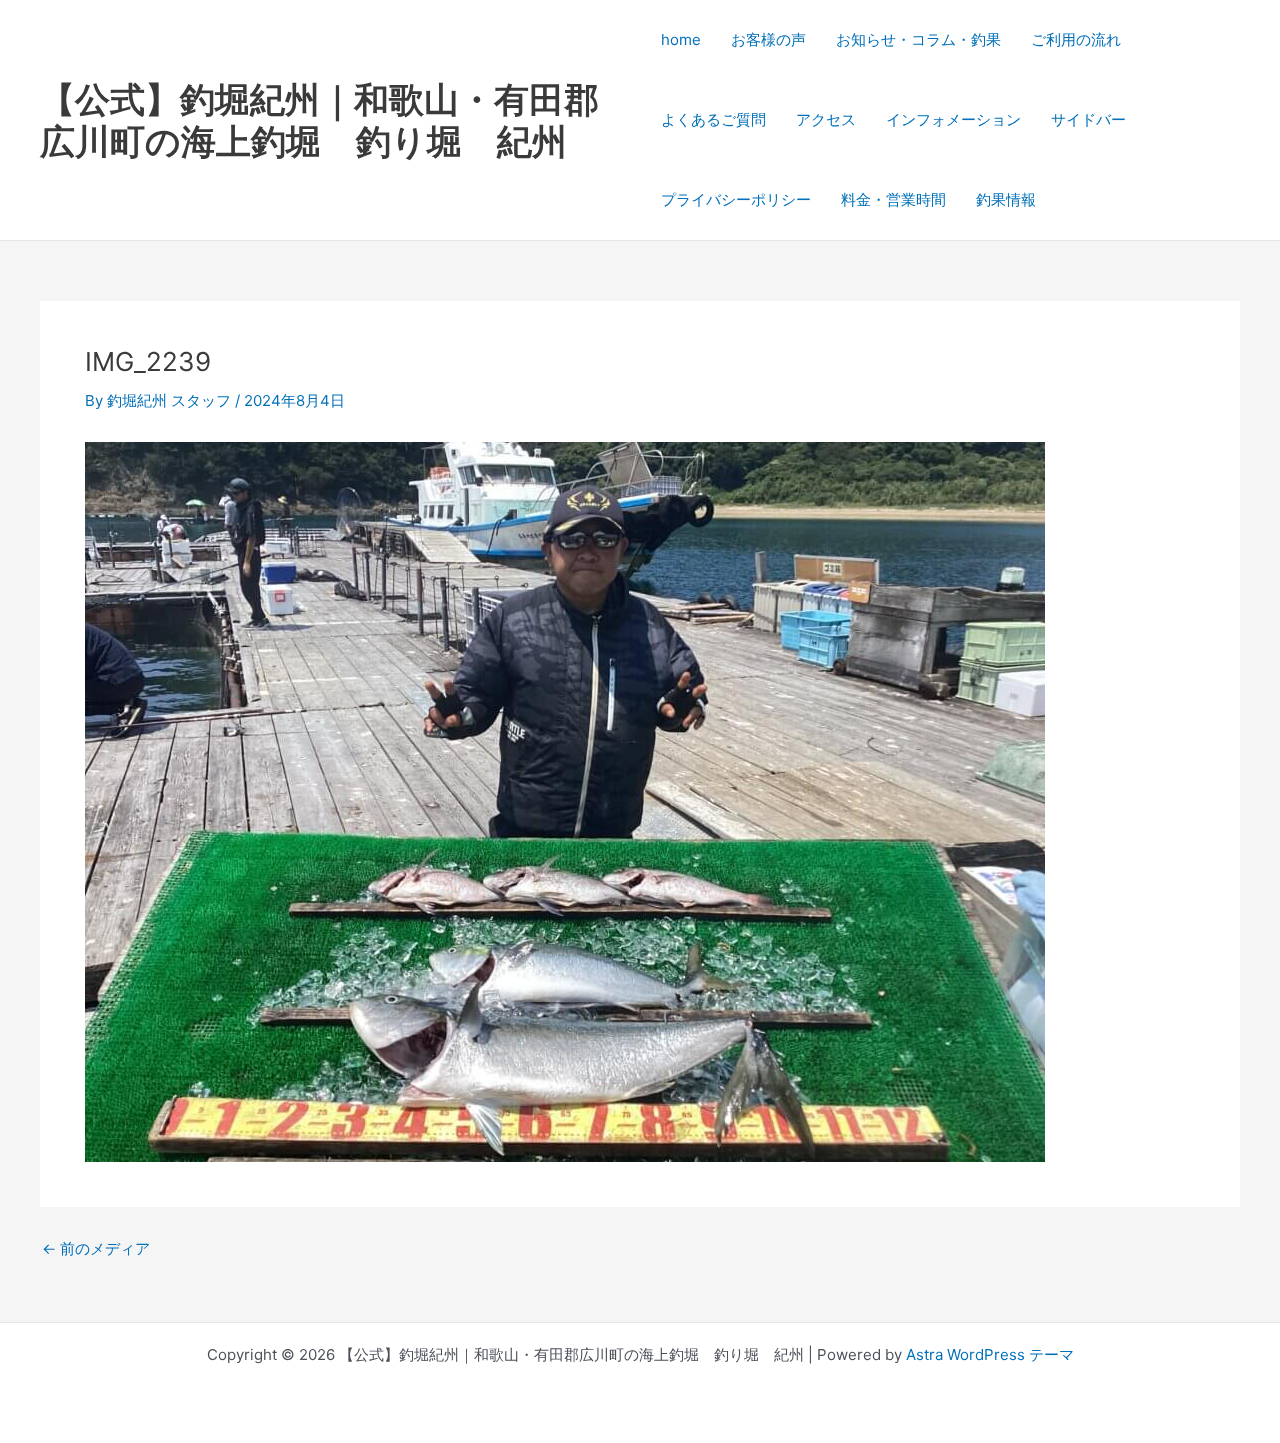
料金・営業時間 (893, 199)
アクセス (826, 119)
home (681, 39)
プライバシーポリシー (736, 199)
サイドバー (1088, 119)
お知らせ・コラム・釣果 (918, 39)
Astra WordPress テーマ (990, 1354)
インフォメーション (953, 119)
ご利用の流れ (1076, 39)
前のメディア (96, 1248)
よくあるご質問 (713, 119)
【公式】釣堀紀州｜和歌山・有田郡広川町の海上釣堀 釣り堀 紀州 (319, 120)
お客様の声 (768, 39)
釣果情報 (1006, 199)
